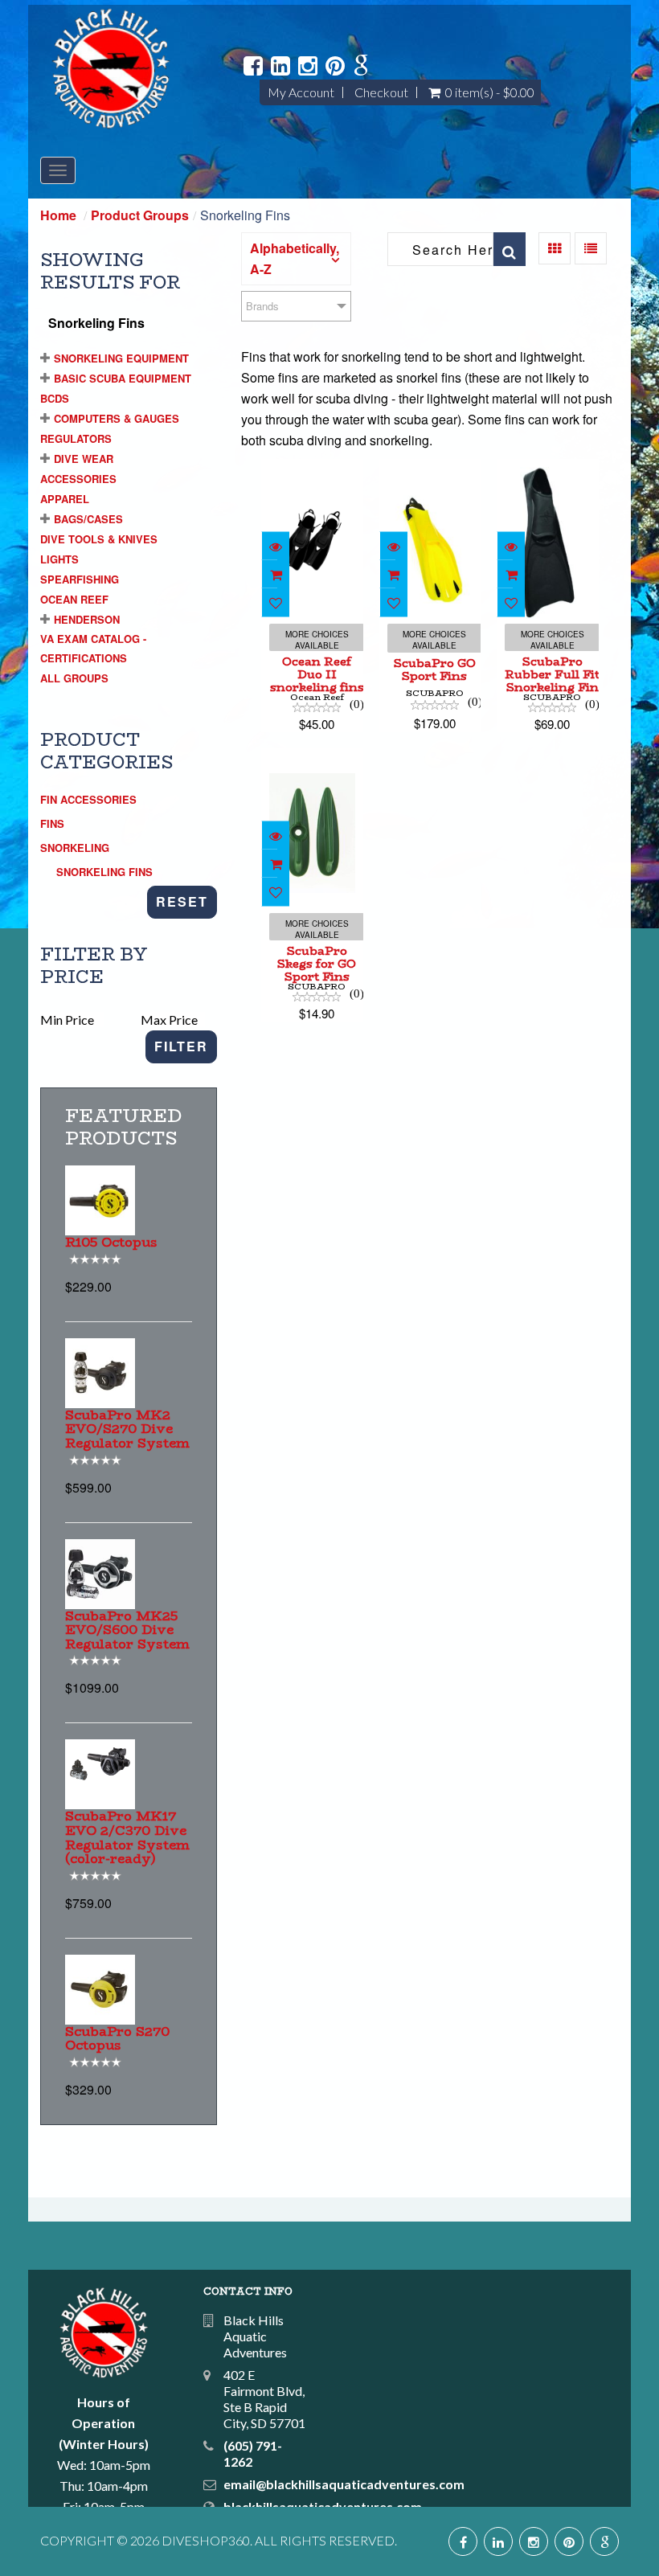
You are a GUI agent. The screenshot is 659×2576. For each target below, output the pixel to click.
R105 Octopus (111, 1242)
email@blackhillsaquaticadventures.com (344, 2484)
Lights (59, 559)
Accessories (78, 479)
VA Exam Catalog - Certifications (93, 648)
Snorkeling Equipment (121, 358)
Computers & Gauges (117, 418)
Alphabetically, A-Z (295, 258)
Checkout (381, 92)
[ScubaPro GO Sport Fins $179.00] (430, 469)
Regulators (76, 438)
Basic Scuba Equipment (123, 378)
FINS (52, 823)
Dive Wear (84, 459)
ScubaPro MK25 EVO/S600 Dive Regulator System (127, 1630)
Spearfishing (80, 579)
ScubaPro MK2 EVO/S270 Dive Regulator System (127, 1429)
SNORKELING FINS (104, 872)
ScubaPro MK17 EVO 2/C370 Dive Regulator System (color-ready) (127, 1837)
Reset (182, 901)
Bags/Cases (88, 519)
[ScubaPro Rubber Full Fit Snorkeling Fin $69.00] (549, 469)
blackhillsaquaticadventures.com (323, 2506)
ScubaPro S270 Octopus (117, 2039)
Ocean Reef (74, 599)
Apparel (65, 499)
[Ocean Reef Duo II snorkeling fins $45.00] (313, 469)
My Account (301, 92)
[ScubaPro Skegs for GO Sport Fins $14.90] (312, 758)
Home (58, 215)
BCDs (55, 398)
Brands (262, 306)
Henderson (87, 619)
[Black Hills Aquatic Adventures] (111, 69)
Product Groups (140, 215)
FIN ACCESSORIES (88, 799)
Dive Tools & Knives (99, 539)
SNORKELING (75, 848)
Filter (181, 1046)
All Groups (74, 678)
